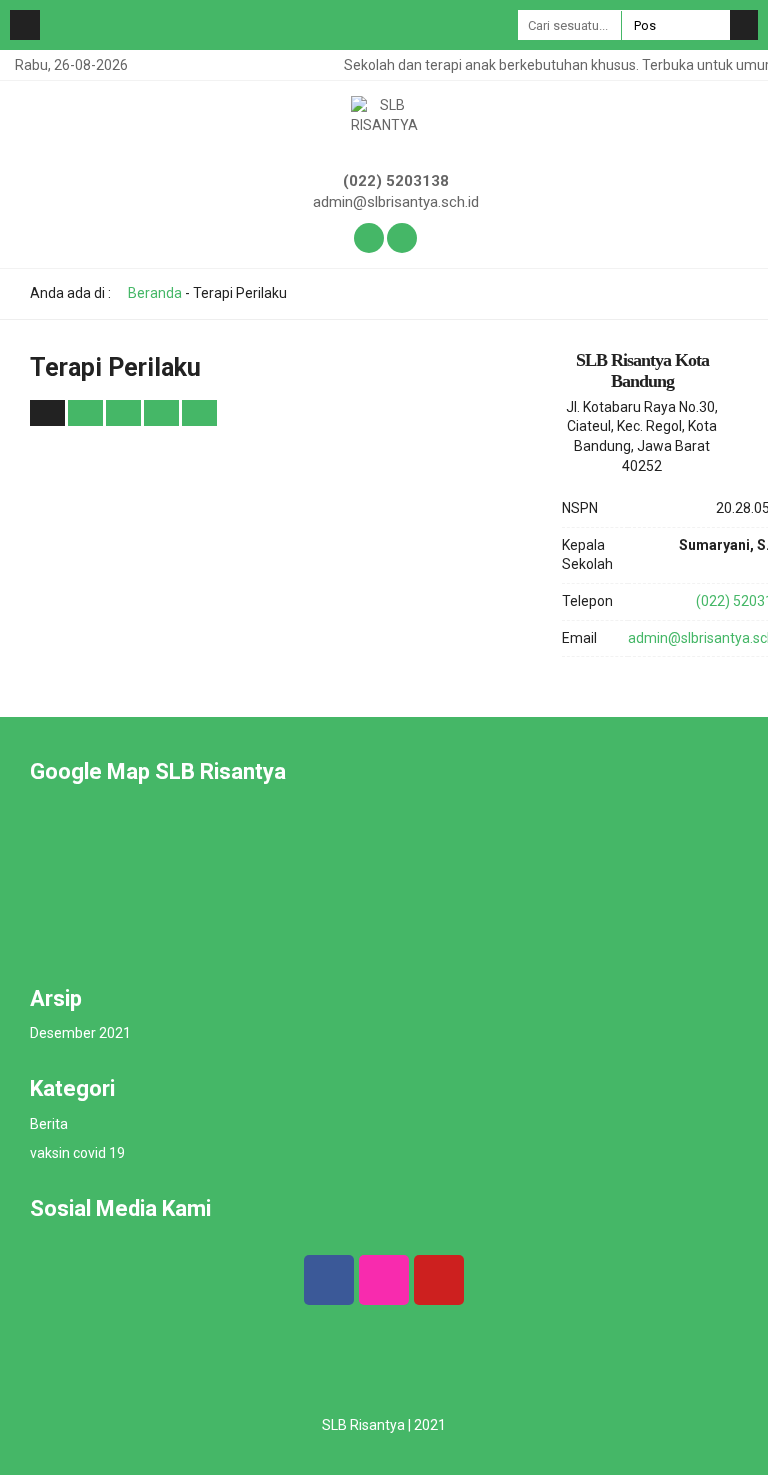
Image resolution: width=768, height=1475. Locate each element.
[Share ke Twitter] (125, 412)
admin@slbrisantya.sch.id (396, 202)
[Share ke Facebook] (87, 412)
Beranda (153, 293)
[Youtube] (439, 1280)
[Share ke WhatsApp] (161, 413)
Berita (49, 1124)
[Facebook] (329, 1280)
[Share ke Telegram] (199, 412)
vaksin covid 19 (77, 1153)
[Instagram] (384, 1280)
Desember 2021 (80, 1033)
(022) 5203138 (396, 181)
